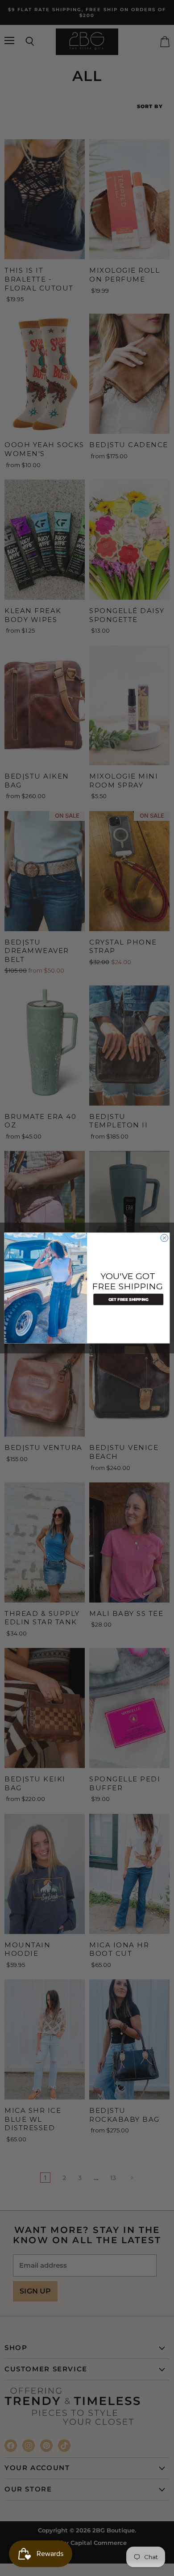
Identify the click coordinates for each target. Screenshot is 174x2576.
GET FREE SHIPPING (128, 1299)
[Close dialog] (164, 1238)
